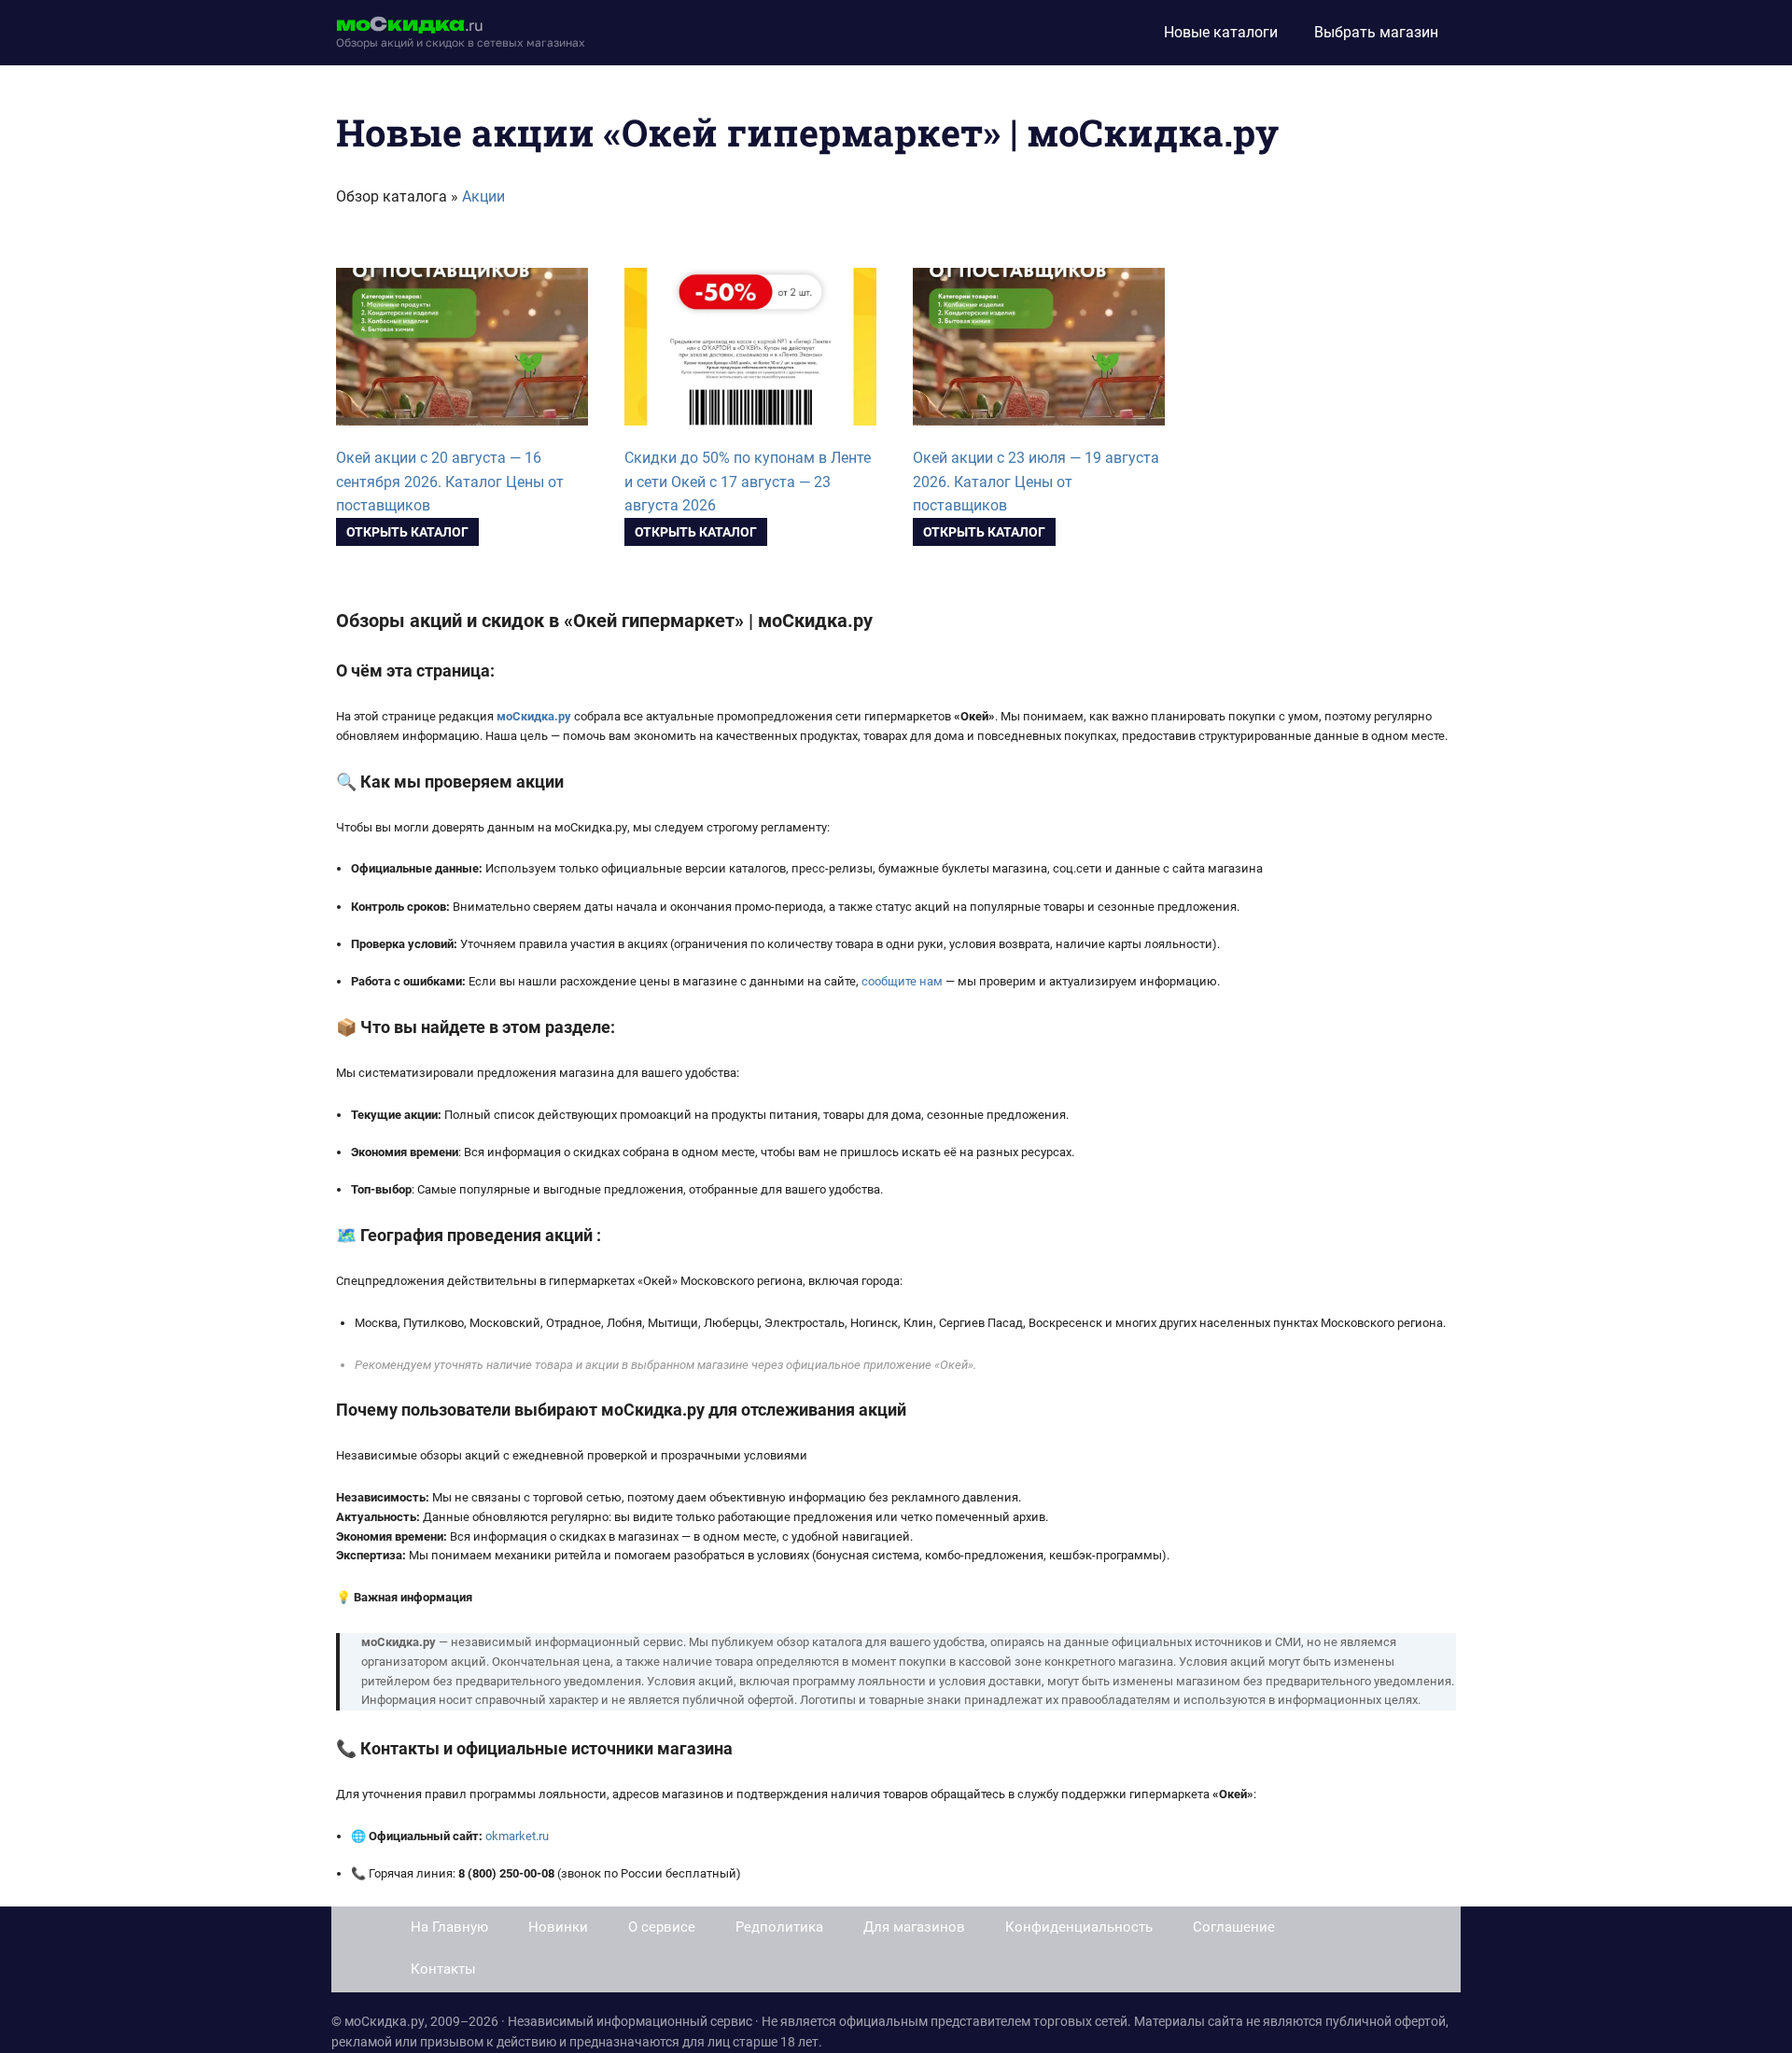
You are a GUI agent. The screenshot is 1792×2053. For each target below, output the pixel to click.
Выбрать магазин (1376, 32)
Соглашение (1234, 1927)
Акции (483, 196)
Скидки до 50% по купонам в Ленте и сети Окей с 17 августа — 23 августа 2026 (748, 482)
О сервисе (662, 1927)
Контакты (443, 1969)
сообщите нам (902, 981)
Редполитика (779, 1927)
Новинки (558, 1927)
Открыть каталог (407, 532)
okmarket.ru (517, 1836)
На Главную (449, 1927)
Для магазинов (914, 1927)
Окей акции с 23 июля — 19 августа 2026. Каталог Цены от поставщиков (1036, 482)
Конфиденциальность (1079, 1927)
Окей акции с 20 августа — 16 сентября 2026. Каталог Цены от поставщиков (450, 482)
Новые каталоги (1221, 32)
